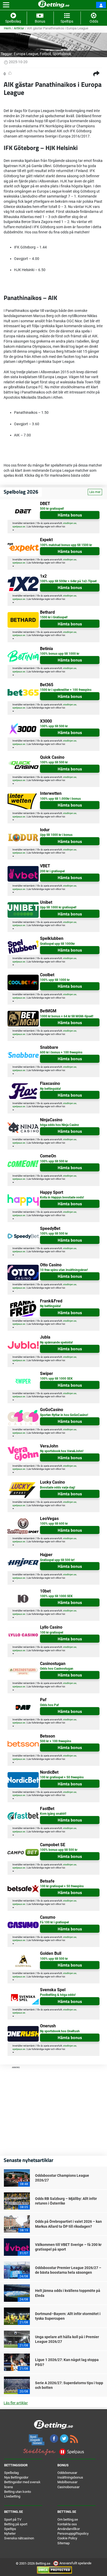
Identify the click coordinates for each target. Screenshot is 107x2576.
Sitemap (63, 2543)
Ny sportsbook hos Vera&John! (62, 1451)
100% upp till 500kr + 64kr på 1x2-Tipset (68, 581)
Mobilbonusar (67, 2482)
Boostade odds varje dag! (58, 1487)
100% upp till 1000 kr (55, 980)
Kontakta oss (67, 2524)
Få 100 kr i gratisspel (54, 1922)
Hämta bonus (70, 515)
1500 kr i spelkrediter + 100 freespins (66, 690)
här (63, 527)
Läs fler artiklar (16, 2403)
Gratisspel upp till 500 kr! (57, 1560)
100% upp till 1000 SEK (56, 1379)
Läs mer (95, 492)
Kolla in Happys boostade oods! (62, 1197)
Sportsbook (62, 54)
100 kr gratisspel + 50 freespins (62, 1777)
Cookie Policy (67, 2538)
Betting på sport (16, 2524)
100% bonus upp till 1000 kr (60, 654)
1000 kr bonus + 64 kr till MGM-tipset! (67, 1016)
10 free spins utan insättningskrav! (64, 1270)
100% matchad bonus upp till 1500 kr (66, 545)
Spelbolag (11, 2473)
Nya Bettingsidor (16, 2477)
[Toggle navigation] (6, 5)
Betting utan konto (18, 2492)
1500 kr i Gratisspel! (54, 617)
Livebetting (12, 2496)
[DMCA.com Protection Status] (54, 2570)
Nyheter (10, 2534)
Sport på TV (13, 2519)
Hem (7, 28)
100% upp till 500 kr (54, 726)
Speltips (10, 2529)
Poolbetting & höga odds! (58, 1995)
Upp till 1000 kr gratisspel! (58, 907)
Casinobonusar (68, 2487)
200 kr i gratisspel (52, 871)
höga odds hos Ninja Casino (59, 1125)
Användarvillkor (69, 2529)
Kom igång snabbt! (53, 1814)
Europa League (26, 54)
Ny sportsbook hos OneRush (60, 2031)
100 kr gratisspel (52, 1633)
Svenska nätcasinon (19, 2538)
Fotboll (45, 54)
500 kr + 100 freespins (56, 1741)
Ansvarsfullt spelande (75, 2563)
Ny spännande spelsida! (56, 1342)
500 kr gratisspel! (52, 509)
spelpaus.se (19, 527)
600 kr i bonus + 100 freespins (61, 1052)
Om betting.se (68, 2519)
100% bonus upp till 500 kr (59, 1850)
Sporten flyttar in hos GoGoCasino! (64, 1415)
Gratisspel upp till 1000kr (57, 944)
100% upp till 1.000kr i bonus (60, 799)
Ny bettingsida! (50, 1089)
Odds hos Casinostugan (57, 1669)
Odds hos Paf (49, 1705)
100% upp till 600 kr (54, 1524)
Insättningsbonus (70, 2477)
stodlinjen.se (70, 523)
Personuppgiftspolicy (73, 2534)
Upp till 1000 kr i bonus (56, 835)
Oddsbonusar (67, 2473)
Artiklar (19, 28)
